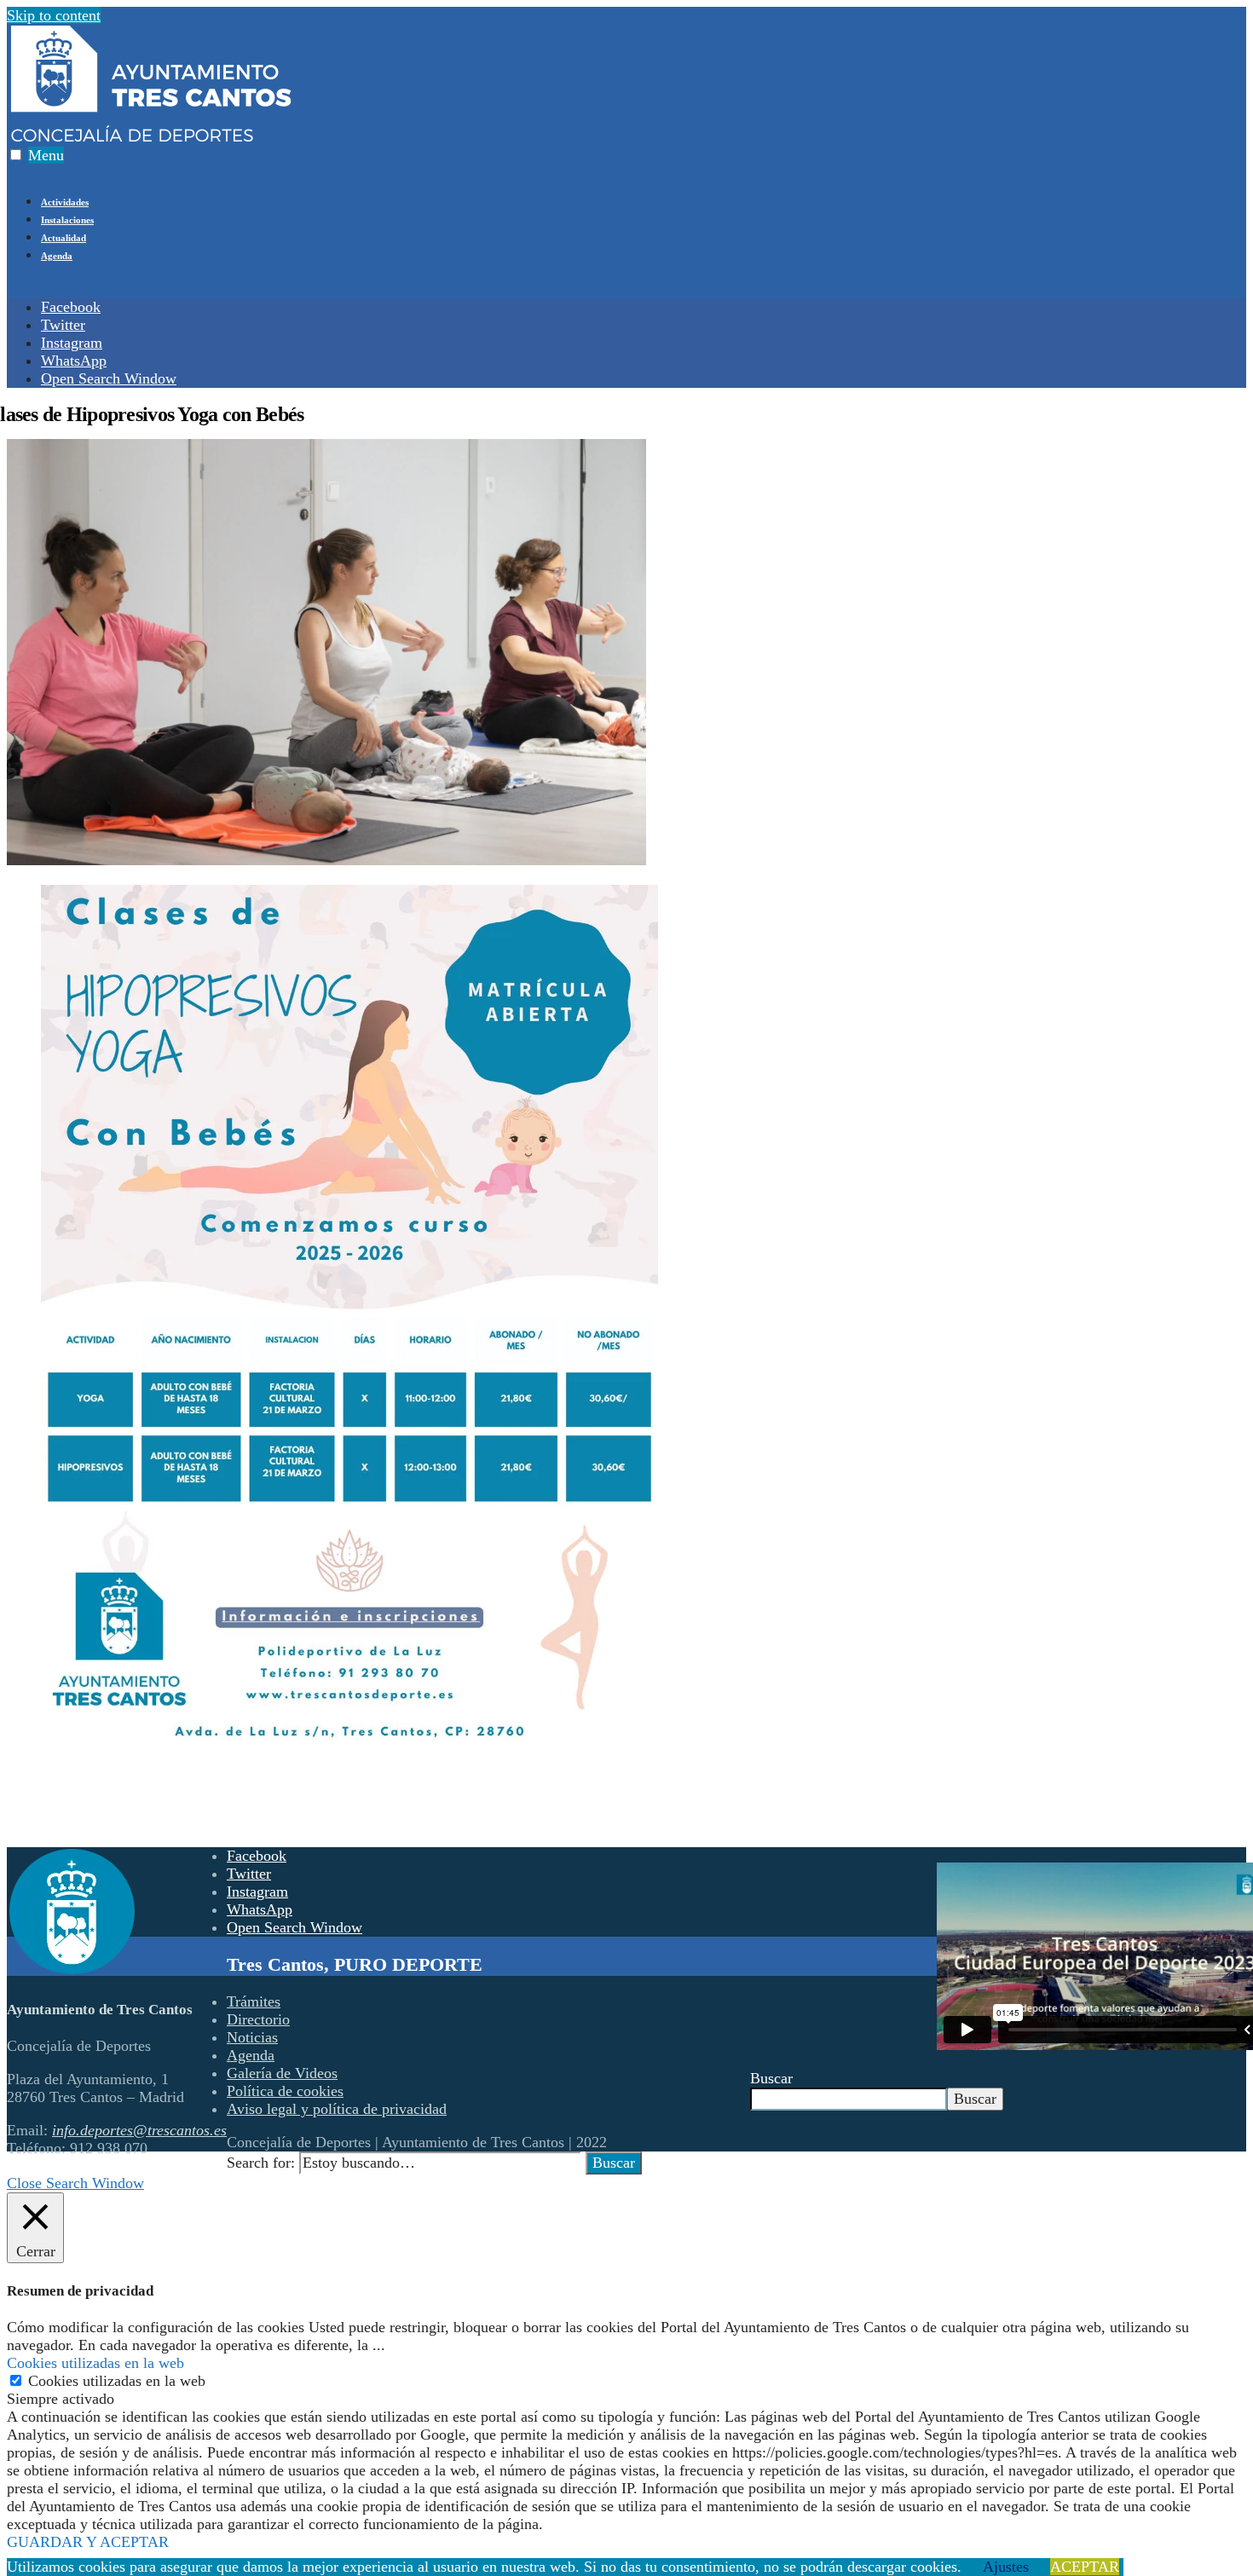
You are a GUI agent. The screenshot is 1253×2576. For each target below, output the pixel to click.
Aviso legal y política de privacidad (337, 2109)
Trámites (254, 2001)
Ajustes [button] (1006, 2567)
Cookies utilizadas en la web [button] (95, 2363)
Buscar (771, 2078)
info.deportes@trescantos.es (139, 2130)
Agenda (57, 256)
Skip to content (54, 15)
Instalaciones (67, 220)
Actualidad (64, 238)
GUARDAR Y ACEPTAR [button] (88, 2542)
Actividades (65, 202)
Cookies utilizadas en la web (117, 2381)
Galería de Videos (282, 2073)
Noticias (252, 2037)
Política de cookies (285, 2091)
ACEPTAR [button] (1085, 2567)
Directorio (258, 2019)
